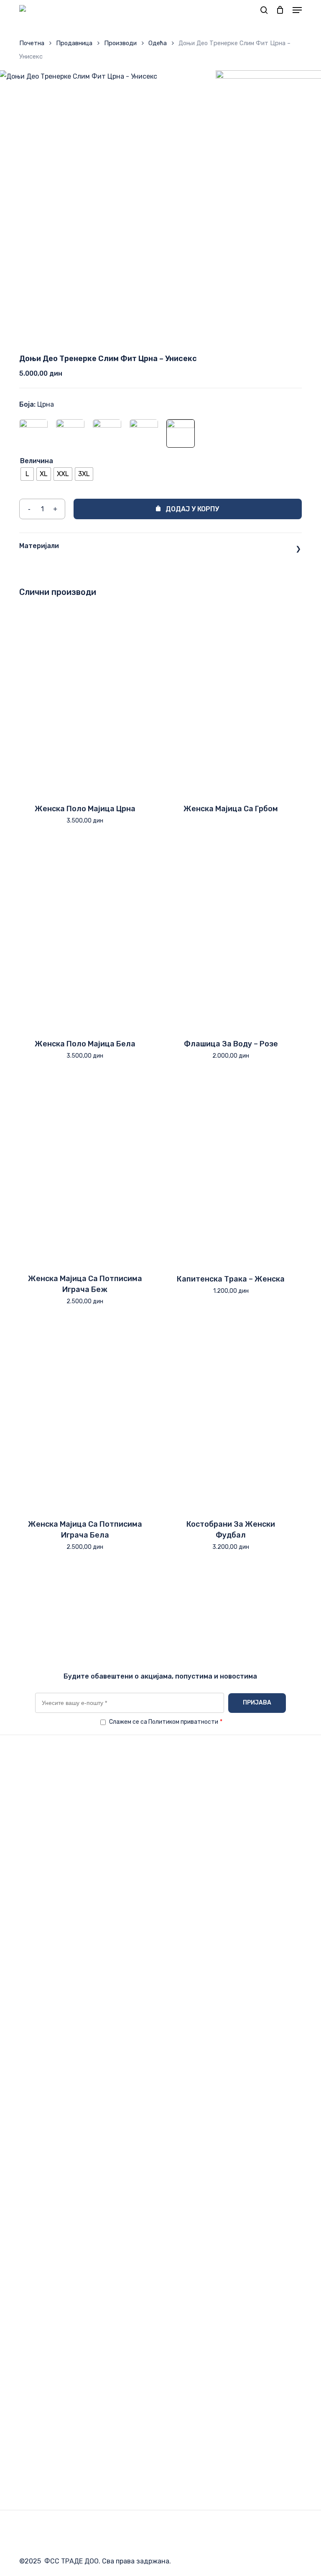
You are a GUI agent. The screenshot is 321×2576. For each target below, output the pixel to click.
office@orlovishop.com (89, 2134)
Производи (120, 43)
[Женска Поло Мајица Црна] (85, 699)
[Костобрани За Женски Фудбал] (231, 1415)
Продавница (74, 43)
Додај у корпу (192, 509)
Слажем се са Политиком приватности (166, 1722)
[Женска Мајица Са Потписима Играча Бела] (85, 1415)
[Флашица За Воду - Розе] (231, 934)
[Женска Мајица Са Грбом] (231, 699)
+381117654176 (60, 2146)
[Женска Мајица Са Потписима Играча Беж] (85, 1170)
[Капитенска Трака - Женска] (231, 1170)
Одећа (158, 43)
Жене (28, 2408)
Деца (28, 2420)
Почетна (32, 43)
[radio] (27, 474)
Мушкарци (36, 2395)
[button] (297, 10)
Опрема (31, 2382)
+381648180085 (62, 2159)
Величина (37, 461)
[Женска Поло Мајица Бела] (85, 934)
